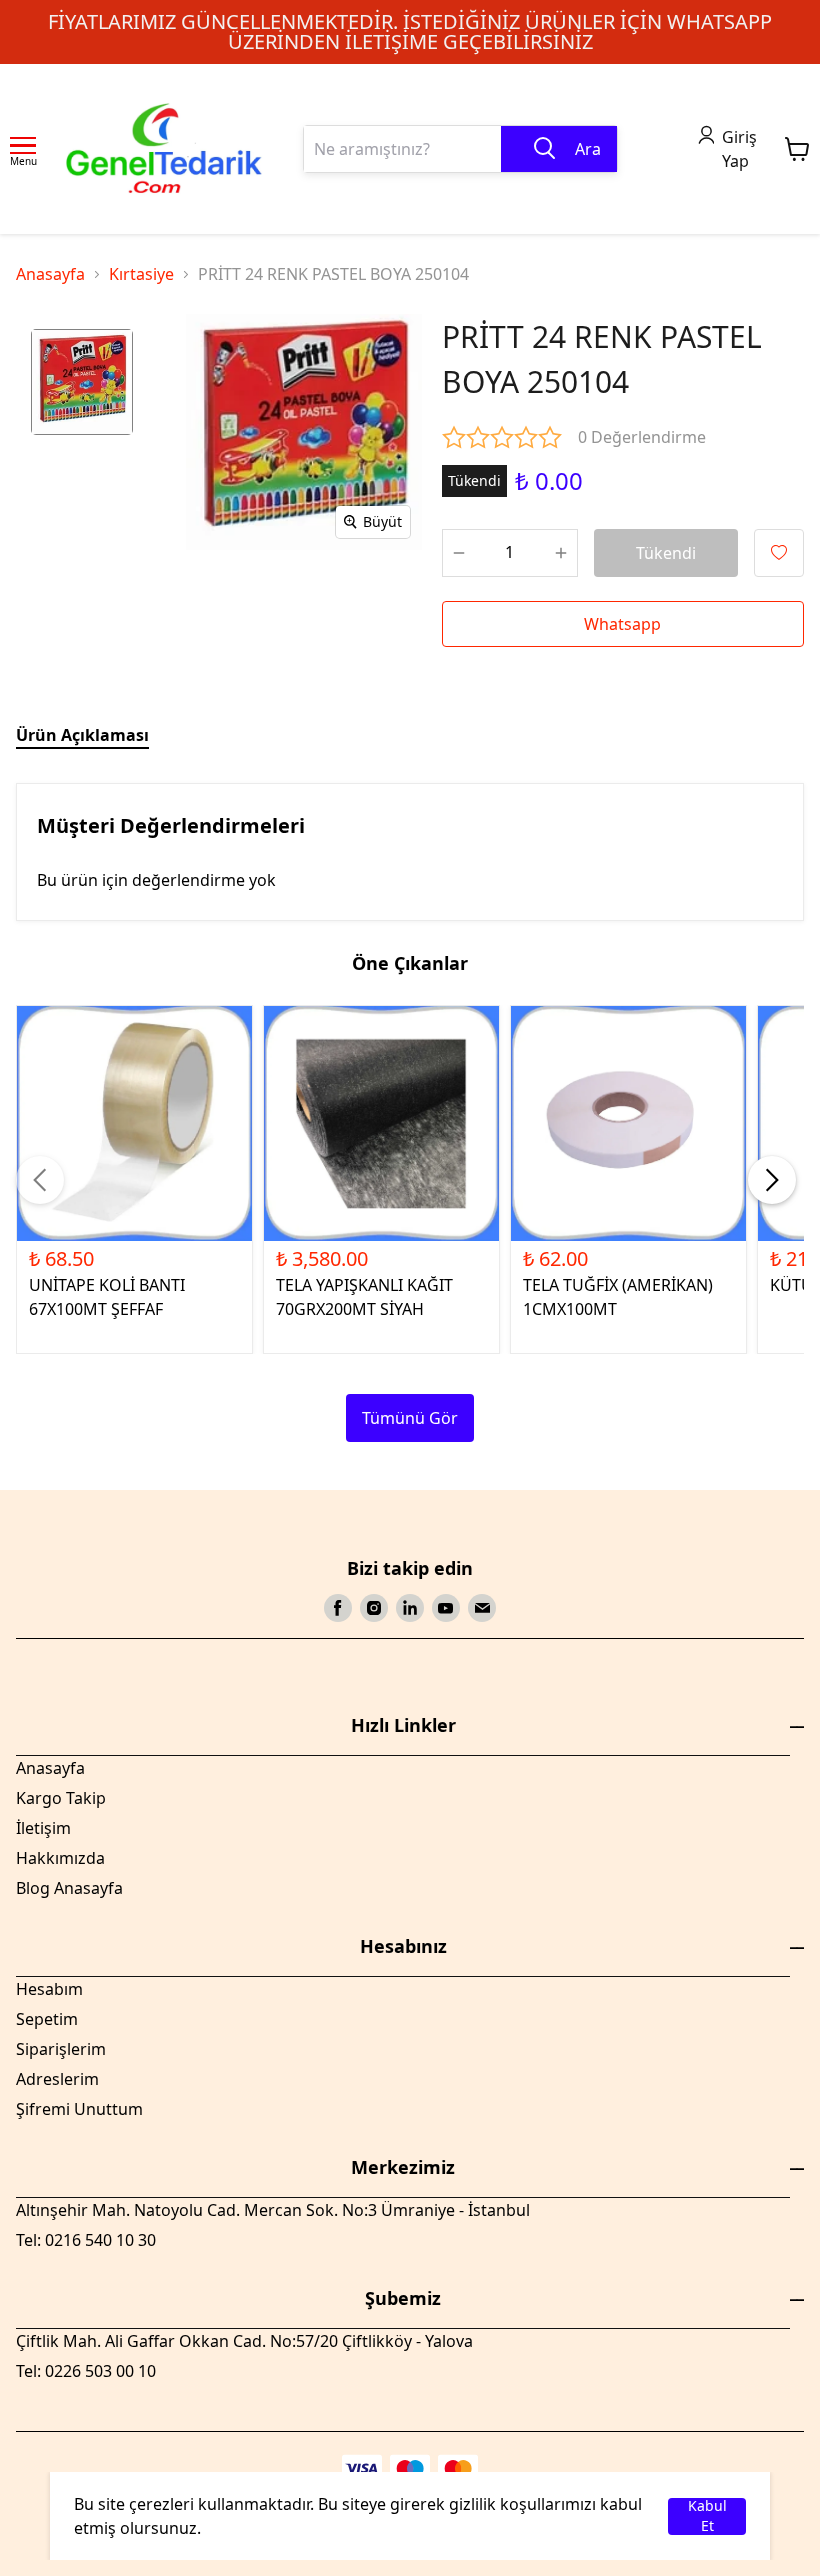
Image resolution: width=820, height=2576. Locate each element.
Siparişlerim (61, 2049)
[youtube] (446, 1608)
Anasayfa (50, 274)
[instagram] (374, 1608)
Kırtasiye (141, 274)
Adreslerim (57, 2079)
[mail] (482, 1608)
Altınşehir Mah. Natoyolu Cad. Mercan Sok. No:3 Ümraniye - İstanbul (273, 2210)
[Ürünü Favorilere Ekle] (779, 553)
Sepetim (47, 2019)
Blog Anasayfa (69, 1888)
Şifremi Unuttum (79, 2109)
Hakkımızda (60, 1858)
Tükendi (666, 553)
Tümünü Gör (410, 1418)
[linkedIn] (410, 1608)
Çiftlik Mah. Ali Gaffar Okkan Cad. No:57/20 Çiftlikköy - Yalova (244, 2341)
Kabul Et (707, 2516)
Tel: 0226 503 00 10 (86, 2371)
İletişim (43, 1828)
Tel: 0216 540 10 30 (86, 2240)
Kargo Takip (61, 1798)
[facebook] (338, 1608)
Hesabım (49, 1989)
